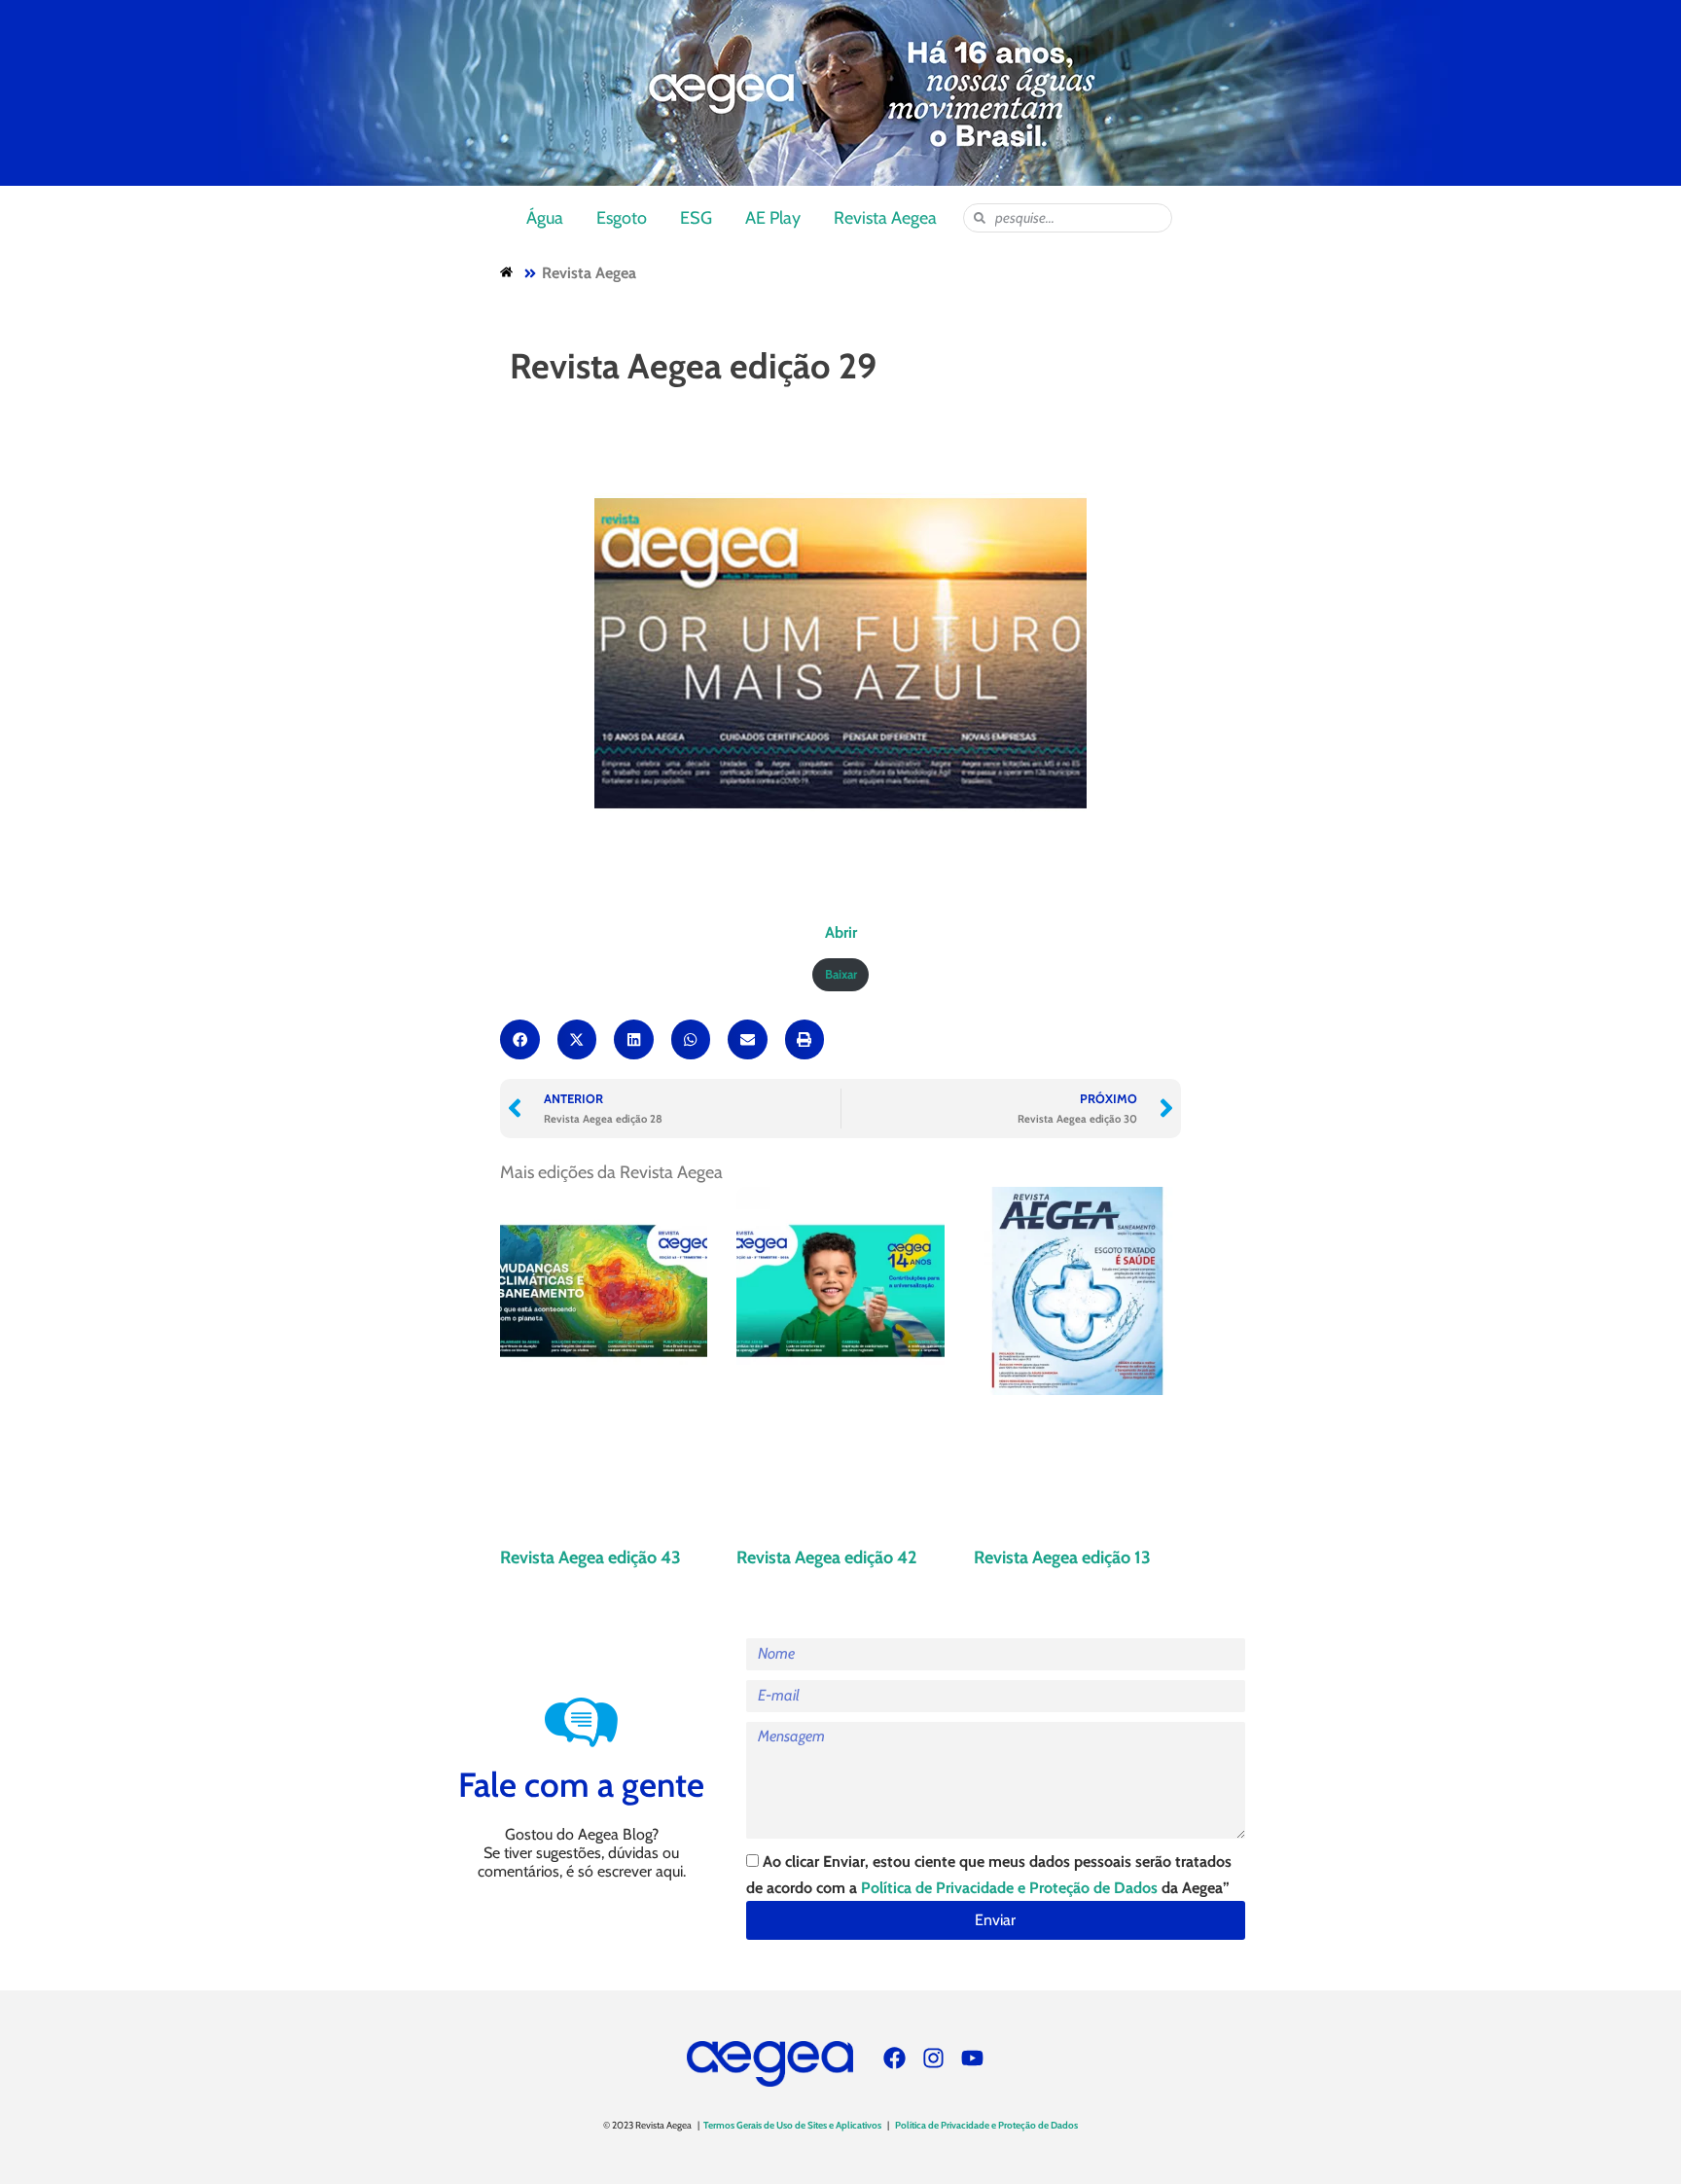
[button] (520, 1039)
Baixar (841, 974)
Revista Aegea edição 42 (827, 1557)
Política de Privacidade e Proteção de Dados (1009, 1888)
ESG (696, 218)
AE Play (773, 218)
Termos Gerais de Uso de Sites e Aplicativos (792, 2125)
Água (545, 218)
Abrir (841, 932)
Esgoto (622, 218)
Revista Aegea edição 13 (1062, 1557)
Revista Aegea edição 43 (590, 1557)
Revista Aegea (885, 218)
